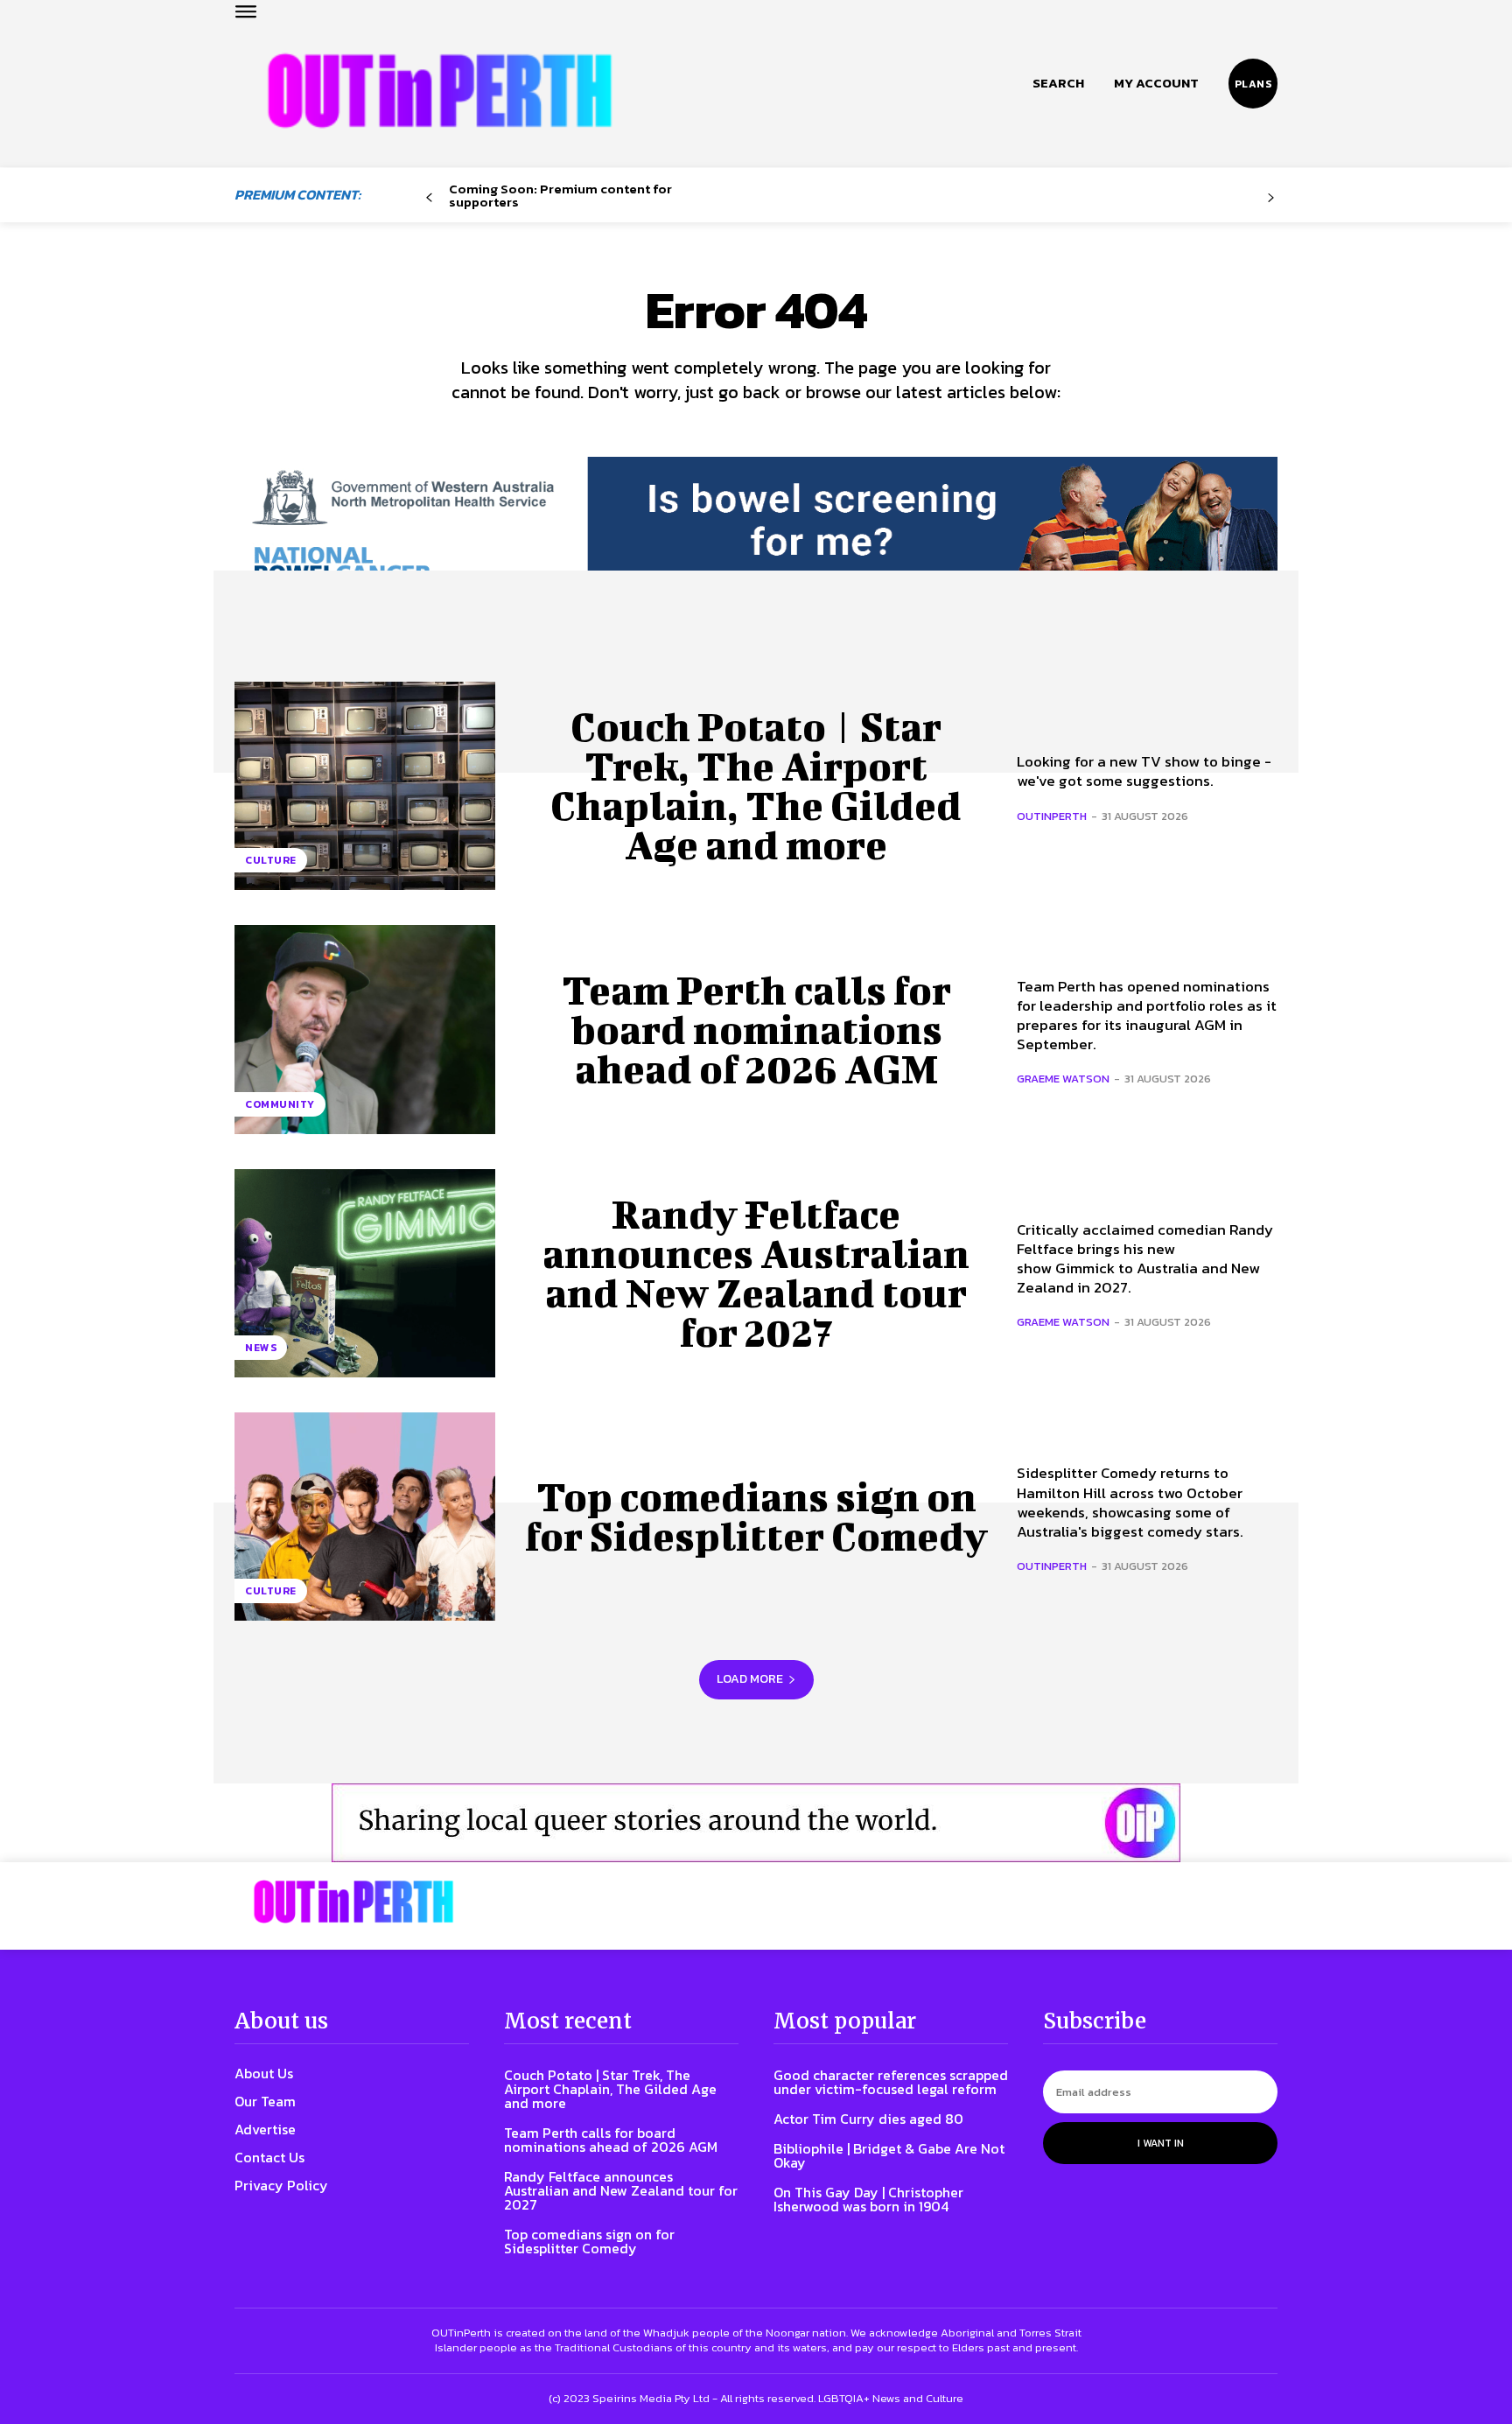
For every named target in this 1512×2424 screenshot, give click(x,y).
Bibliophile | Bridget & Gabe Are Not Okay (889, 2155)
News (261, 1348)
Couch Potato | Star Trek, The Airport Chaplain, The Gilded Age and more (756, 785)
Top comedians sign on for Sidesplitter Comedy (756, 1516)
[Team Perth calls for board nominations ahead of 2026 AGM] (365, 1029)
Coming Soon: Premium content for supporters (560, 195)
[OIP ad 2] (756, 1823)
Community (280, 1104)
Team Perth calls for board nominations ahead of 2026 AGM (756, 1029)
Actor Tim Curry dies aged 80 (868, 2119)
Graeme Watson (1063, 1079)
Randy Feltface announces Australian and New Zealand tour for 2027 (756, 1273)
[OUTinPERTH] (440, 91)
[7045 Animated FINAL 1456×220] (756, 536)
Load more (750, 1679)
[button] (1058, 83)
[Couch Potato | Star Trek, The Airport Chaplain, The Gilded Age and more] (365, 786)
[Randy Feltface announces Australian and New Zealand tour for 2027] (365, 1273)
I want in (1161, 2143)
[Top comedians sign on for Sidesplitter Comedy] (365, 1517)
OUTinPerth (1052, 816)
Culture (271, 860)
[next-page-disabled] (1271, 198)
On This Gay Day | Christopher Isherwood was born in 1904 (868, 2199)
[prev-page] (429, 198)
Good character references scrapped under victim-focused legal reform (891, 2082)
